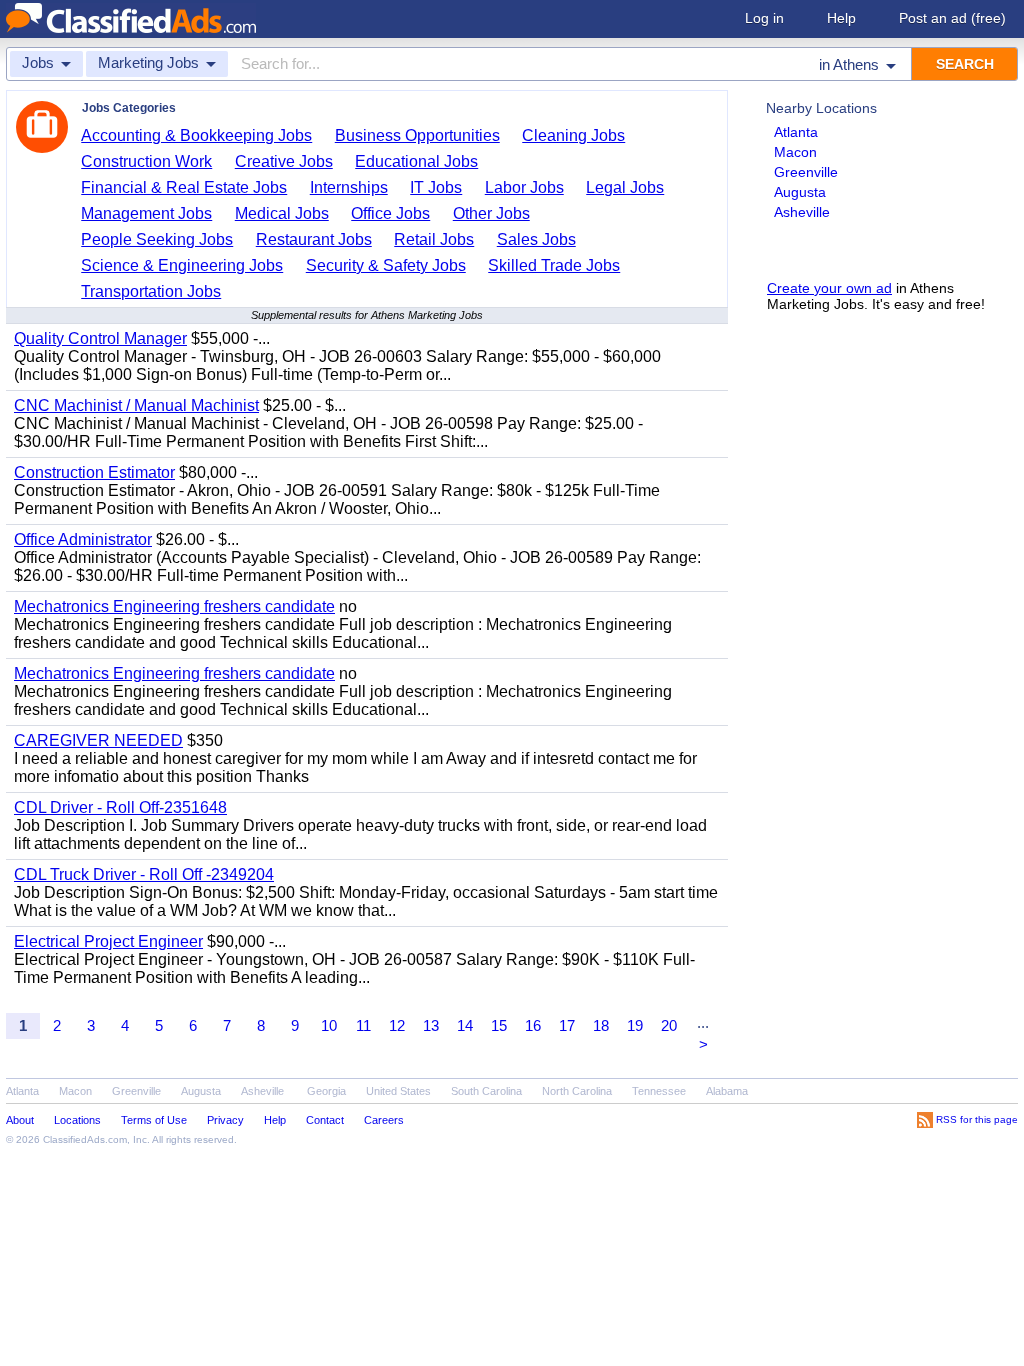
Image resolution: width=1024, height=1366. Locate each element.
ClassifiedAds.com (85, 1139)
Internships (349, 187)
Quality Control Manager (100, 338)
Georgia (326, 1091)
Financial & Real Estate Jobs (184, 187)
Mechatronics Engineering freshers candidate (174, 606)
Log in (764, 18)
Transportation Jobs (151, 291)
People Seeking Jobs (157, 239)
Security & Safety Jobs (386, 265)
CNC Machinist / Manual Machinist (136, 405)
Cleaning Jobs (573, 135)
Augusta (800, 192)
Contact (325, 1120)
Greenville (806, 172)
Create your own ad (829, 288)
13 (431, 1025)
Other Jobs (491, 213)
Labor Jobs (524, 187)
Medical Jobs (282, 213)
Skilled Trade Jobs (554, 265)
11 (363, 1025)
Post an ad (952, 18)
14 (465, 1025)
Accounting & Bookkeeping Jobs (196, 135)
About (20, 1120)
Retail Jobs (434, 239)
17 (567, 1025)
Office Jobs (390, 213)
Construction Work (146, 161)
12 (397, 1025)
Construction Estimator (94, 472)
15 (499, 1025)
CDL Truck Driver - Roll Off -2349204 (144, 874)
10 (329, 1025)
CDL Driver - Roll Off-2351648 (120, 807)
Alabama (727, 1091)
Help (841, 18)
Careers (384, 1120)
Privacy (225, 1120)
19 (635, 1025)
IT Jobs (436, 187)
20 (669, 1025)
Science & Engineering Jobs (182, 265)
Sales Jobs (536, 239)
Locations (77, 1120)
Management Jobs (146, 213)
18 (601, 1025)
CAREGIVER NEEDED (98, 740)
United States (398, 1091)
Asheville (802, 212)
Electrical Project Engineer (108, 941)
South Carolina (486, 1091)
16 (533, 1025)
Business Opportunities (417, 135)
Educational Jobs (416, 161)
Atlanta (796, 132)
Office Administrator (83, 539)
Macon (795, 152)
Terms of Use (154, 1120)
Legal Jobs (625, 187)
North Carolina (577, 1091)
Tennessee (659, 1091)
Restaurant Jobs (314, 239)
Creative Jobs (284, 161)
